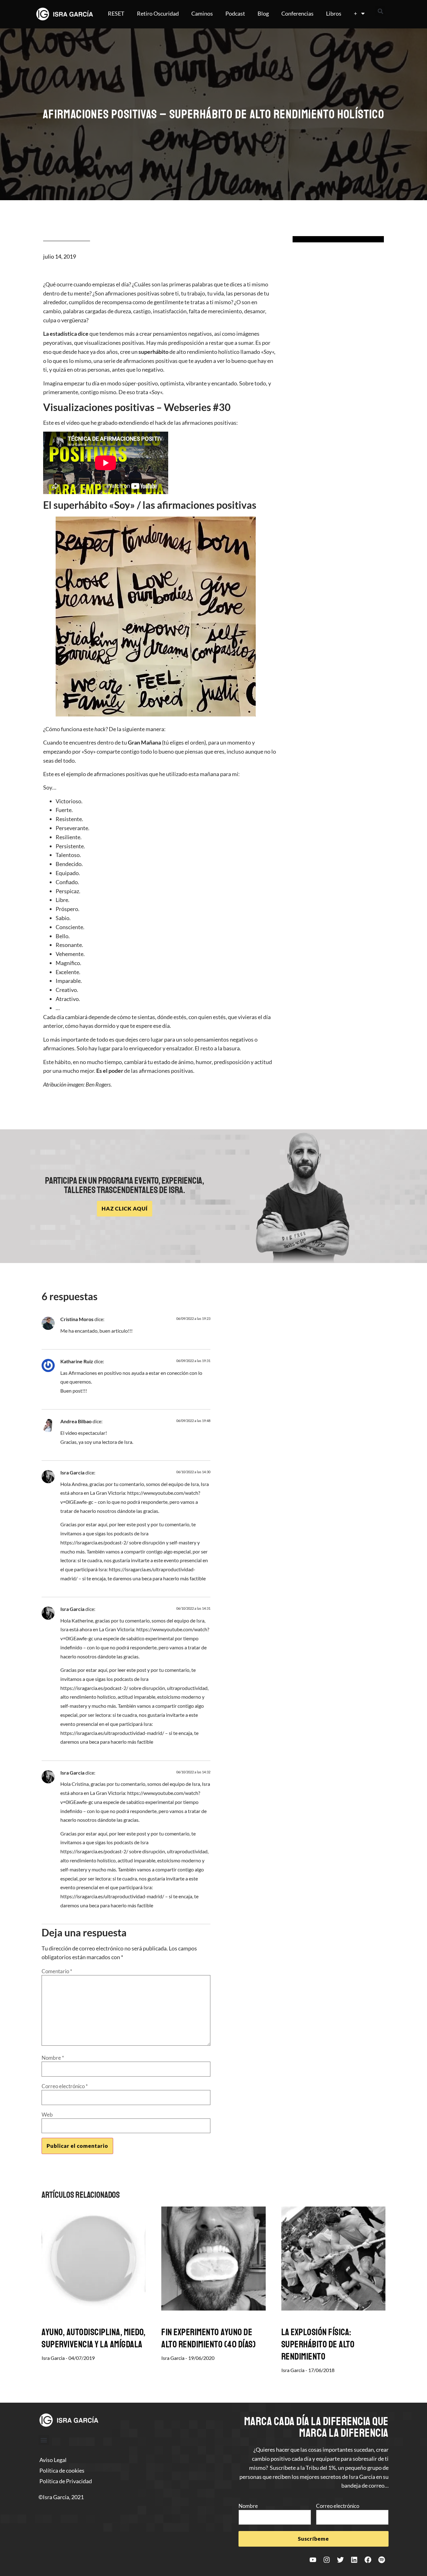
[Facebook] (368, 2560)
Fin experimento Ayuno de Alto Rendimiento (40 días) (208, 2338)
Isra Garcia (72, 1472)
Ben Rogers (98, 1084)
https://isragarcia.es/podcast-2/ (94, 1542)
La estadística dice (66, 334)
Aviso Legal (53, 2460)
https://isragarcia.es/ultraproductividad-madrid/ (112, 1733)
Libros (334, 13)
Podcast (235, 13)
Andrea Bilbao (76, 1421)
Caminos (202, 13)
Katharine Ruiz (77, 1361)
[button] (380, 11)
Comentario (57, 1971)
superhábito (153, 352)
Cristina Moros (77, 1319)
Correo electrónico (65, 2086)
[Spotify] (382, 2560)
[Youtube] (313, 2560)
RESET (116, 13)
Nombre (53, 2058)
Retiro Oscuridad (158, 13)
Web (47, 2115)
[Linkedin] (354, 2560)
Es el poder (110, 1071)
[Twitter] (340, 2560)
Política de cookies (62, 2470)
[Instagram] (327, 2560)
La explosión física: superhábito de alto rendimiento (318, 2344)
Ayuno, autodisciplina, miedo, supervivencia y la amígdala (94, 2338)
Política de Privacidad (66, 2481)
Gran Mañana (144, 742)
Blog (263, 13)
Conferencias (297, 13)
